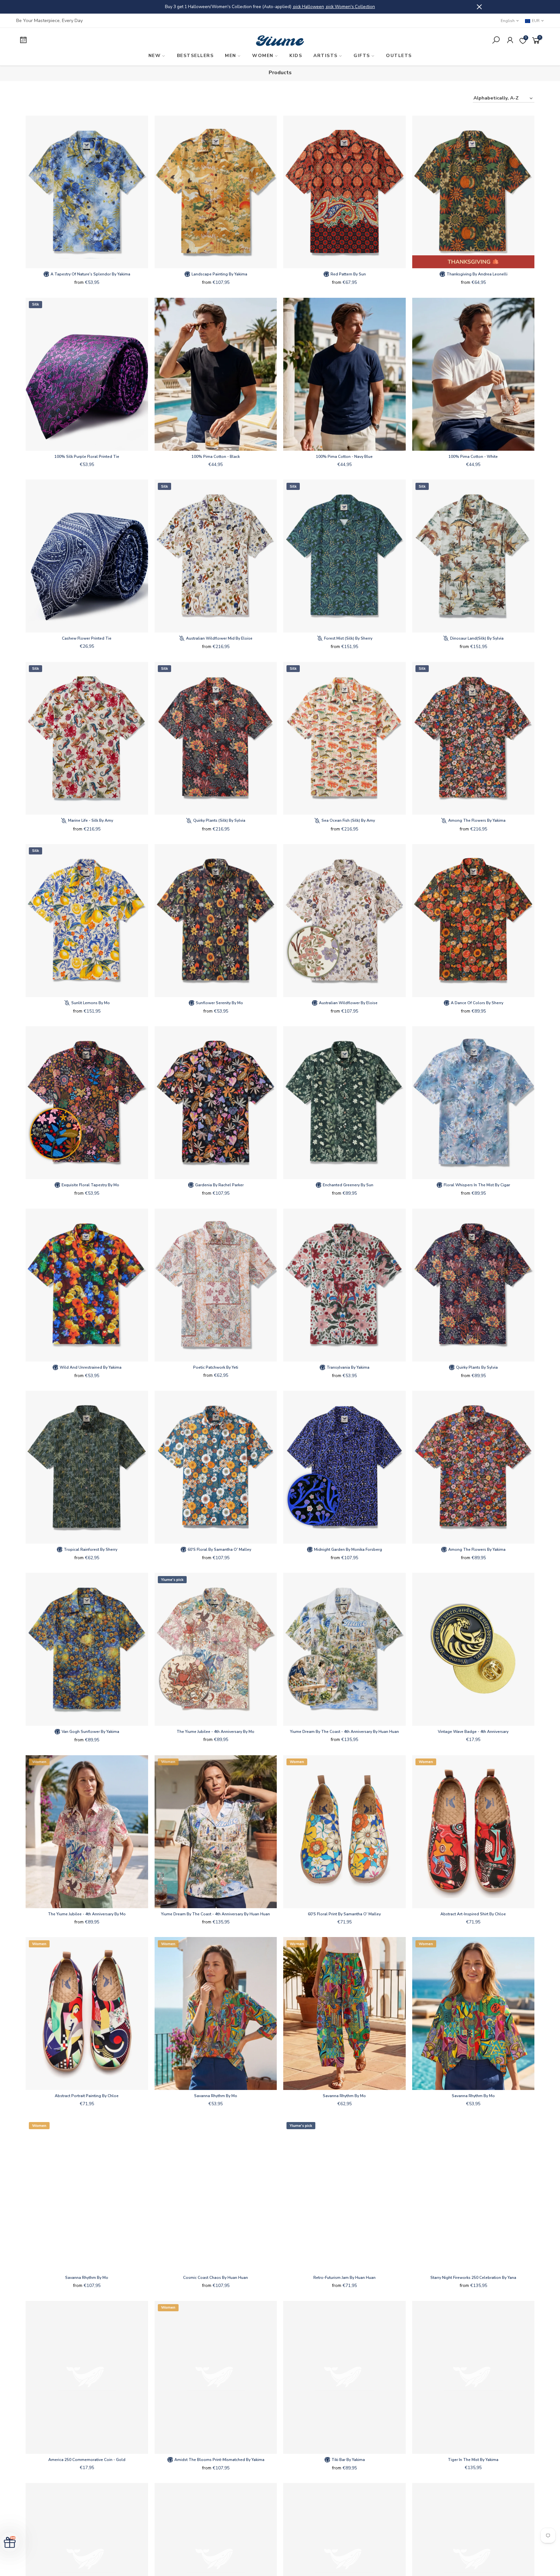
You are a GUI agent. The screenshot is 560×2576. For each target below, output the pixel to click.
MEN (231, 56)
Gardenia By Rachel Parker (219, 1185)
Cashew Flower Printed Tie (87, 638)
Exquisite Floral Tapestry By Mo (90, 1185)
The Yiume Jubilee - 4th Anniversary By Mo (216, 1732)
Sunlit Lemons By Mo (90, 1003)
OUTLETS (399, 56)
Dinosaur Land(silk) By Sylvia (476, 638)
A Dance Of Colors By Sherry (477, 1003)
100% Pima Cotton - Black (216, 457)
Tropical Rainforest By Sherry (90, 1549)
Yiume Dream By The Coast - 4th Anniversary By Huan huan (344, 1732)
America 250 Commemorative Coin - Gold (87, 2460)
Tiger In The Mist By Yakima (473, 2460)
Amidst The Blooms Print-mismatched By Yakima (219, 2460)
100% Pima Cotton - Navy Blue (344, 457)
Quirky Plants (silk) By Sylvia (219, 820)
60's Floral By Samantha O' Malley (219, 1549)
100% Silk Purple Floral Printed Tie (87, 457)
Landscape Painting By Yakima (219, 274)
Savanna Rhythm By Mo (216, 2096)
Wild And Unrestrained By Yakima (90, 1367)
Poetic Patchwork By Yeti (216, 1367)
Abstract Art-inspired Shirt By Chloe (473, 1914)
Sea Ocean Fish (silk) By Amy (348, 820)
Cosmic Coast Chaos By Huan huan (216, 2278)
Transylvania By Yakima (348, 1367)
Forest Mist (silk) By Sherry (348, 638)
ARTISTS (326, 56)
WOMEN (263, 56)
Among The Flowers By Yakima (476, 820)
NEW (155, 56)
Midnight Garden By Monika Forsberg (348, 1549)
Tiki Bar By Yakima (348, 2460)
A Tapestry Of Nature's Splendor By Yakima (90, 274)
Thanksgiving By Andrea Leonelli (477, 274)
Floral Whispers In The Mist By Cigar (476, 1185)
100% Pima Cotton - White (473, 457)
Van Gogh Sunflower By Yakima (90, 1732)
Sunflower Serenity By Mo (219, 1003)
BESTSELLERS (195, 56)
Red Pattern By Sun (348, 274)
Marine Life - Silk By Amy (90, 820)
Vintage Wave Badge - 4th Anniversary (473, 1732)
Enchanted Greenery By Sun (348, 1185)
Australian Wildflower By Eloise (348, 1003)
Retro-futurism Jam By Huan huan (344, 2278)
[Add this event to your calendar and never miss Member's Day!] (79, 41)
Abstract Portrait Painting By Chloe (87, 2096)
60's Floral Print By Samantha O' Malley (344, 1914)
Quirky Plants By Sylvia (476, 1367)
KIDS (296, 56)
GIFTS (362, 56)
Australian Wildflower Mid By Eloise (219, 638)
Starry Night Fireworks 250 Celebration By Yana (473, 2278)
